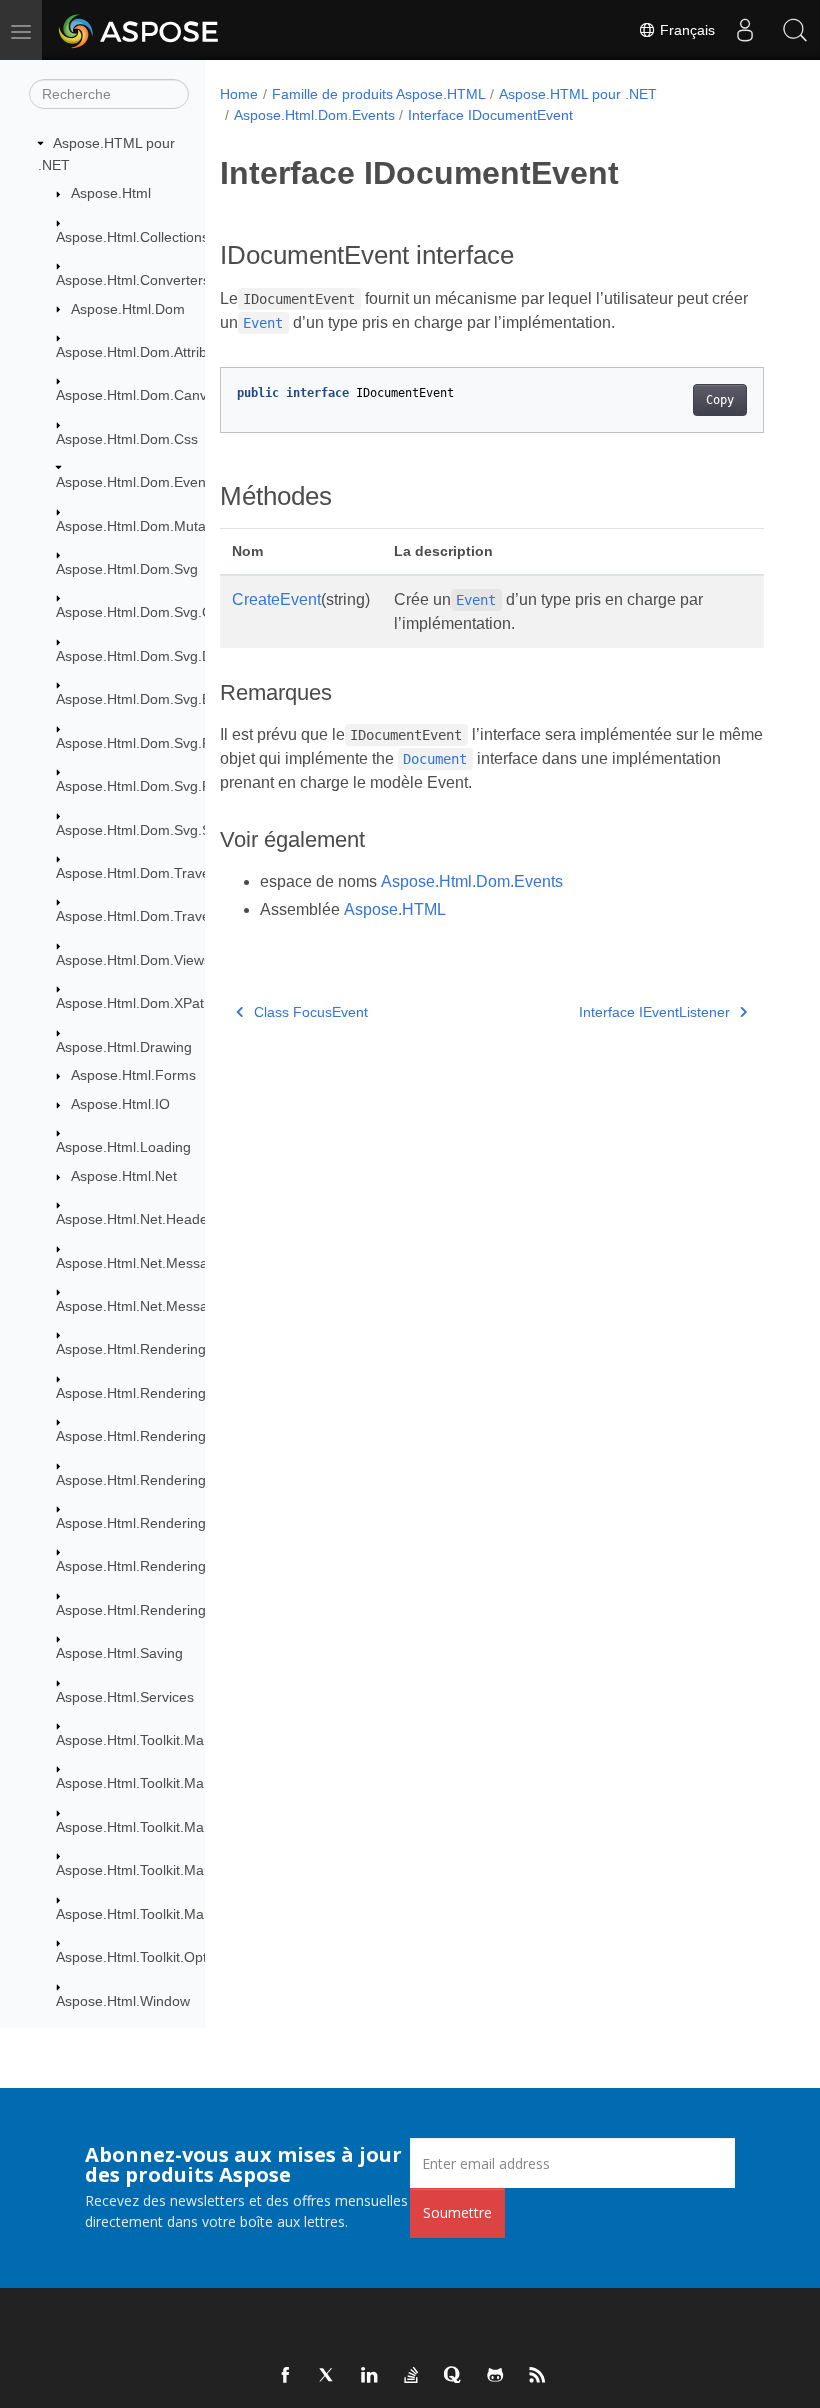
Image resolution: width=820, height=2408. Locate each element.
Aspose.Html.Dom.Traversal (144, 873)
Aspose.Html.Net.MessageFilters (159, 1263)
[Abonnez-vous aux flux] (538, 2376)
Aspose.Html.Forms (133, 1075)
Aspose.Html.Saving (119, 1653)
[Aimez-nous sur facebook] (286, 2376)
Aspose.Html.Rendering (131, 1349)
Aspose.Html (111, 193)
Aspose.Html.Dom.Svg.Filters (148, 743)
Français (685, 30)
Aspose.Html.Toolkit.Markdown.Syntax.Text (191, 1914)
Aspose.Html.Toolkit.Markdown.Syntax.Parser (199, 1827)
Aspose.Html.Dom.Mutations (146, 526)
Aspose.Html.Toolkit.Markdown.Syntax (176, 1740)
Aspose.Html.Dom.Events (136, 482)
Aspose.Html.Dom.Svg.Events (150, 699)
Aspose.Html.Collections (132, 237)
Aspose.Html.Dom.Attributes (145, 352)
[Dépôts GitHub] (496, 2376)
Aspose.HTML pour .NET (578, 94)
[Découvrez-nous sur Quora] (454, 2376)
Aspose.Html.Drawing (124, 1047)
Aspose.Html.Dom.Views (133, 960)
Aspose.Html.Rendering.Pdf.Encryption (179, 1566)
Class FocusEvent (311, 1012)
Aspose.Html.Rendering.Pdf (143, 1523)
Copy (720, 400)
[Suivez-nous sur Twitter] (328, 2376)
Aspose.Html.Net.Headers (138, 1219)
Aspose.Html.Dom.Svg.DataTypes (163, 656)
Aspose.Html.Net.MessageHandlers (168, 1306)
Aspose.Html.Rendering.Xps (145, 1610)
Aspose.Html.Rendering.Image (153, 1480)
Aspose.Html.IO (120, 1104)
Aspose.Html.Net (124, 1176)
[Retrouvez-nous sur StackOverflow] (412, 2376)
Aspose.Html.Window (123, 2001)
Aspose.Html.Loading (123, 1147)
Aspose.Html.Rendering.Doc (145, 1393)
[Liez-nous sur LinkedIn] (370, 2376)
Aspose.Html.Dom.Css (127, 439)
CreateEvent (276, 599)
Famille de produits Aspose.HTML (379, 94)
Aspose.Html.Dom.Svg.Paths (147, 786)
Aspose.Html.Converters (133, 280)
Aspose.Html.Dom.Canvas (139, 395)
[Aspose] (139, 30)
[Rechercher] (795, 30)
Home (239, 94)
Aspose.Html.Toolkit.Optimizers (154, 1957)
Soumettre (457, 2212)
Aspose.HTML (395, 909)
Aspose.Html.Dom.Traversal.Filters (166, 916)
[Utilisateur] (745, 30)
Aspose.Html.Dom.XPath (134, 1003)
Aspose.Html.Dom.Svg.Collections (163, 612)
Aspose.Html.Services (125, 1697)
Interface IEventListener (654, 1012)
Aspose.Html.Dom (128, 309)
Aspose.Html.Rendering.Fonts (151, 1436)
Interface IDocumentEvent (490, 115)
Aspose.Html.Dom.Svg (127, 569)
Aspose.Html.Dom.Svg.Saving (150, 830)
